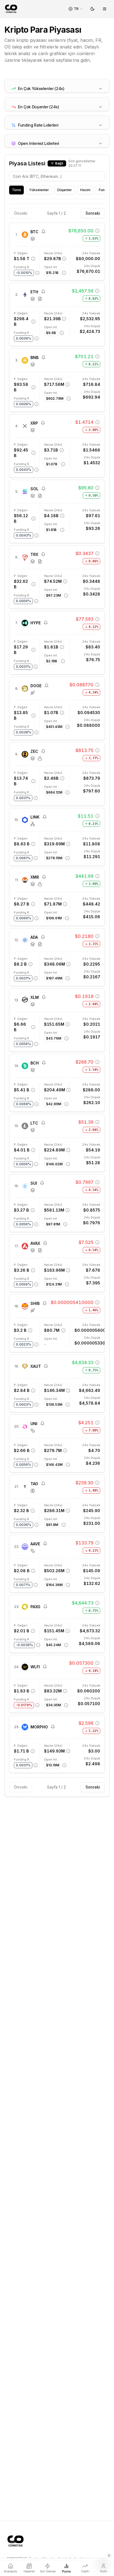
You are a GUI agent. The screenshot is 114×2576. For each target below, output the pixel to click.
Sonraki (93, 213)
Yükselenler (39, 190)
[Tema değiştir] (92, 9)
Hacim (85, 190)
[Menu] (105, 9)
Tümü (16, 190)
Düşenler (65, 190)
